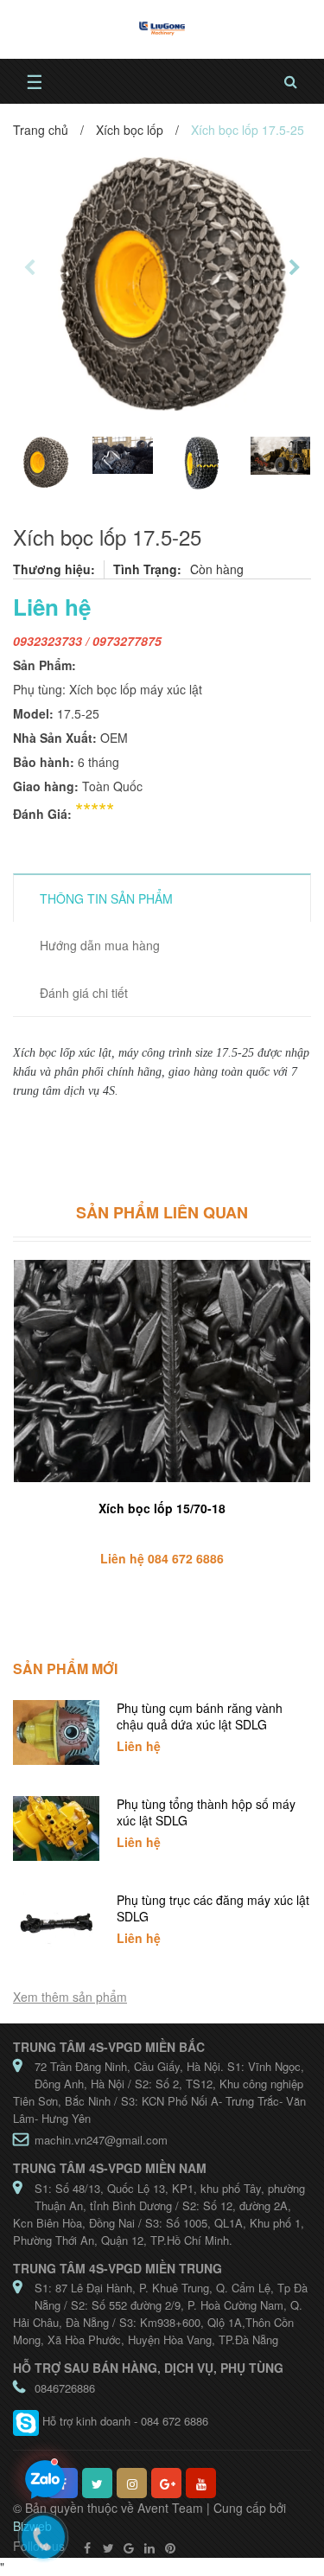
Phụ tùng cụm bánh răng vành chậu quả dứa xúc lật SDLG (200, 1716)
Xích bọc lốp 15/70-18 (162, 1508)
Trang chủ (41, 130)
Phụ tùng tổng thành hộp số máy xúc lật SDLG (206, 1812)
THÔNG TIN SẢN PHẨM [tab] (106, 898)
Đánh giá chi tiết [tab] (84, 993)
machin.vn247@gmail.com (101, 2140)
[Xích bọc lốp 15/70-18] (162, 1371)
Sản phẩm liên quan (162, 1212)
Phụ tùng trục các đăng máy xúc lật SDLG (213, 1908)
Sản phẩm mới (65, 1668)
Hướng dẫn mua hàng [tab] (100, 945)
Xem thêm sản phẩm (70, 1997)
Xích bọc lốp (130, 130)
